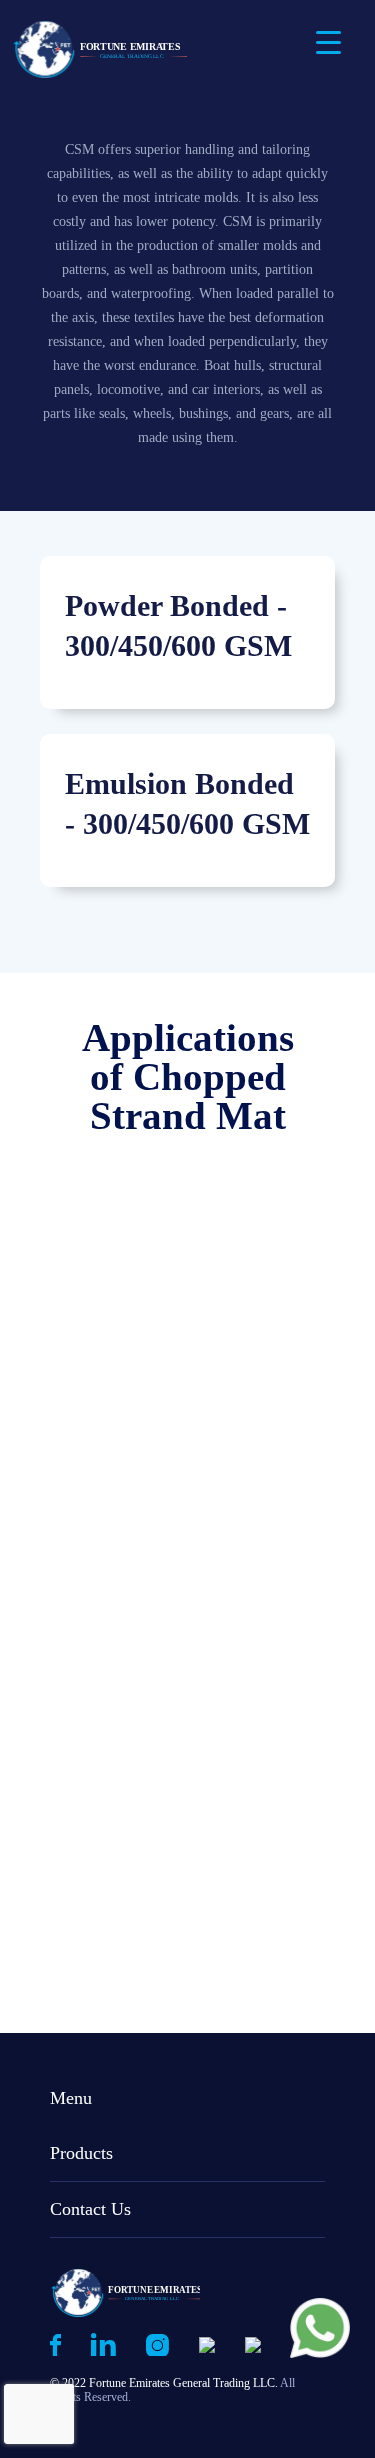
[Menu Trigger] (328, 42)
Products (81, 2153)
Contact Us (90, 2209)
